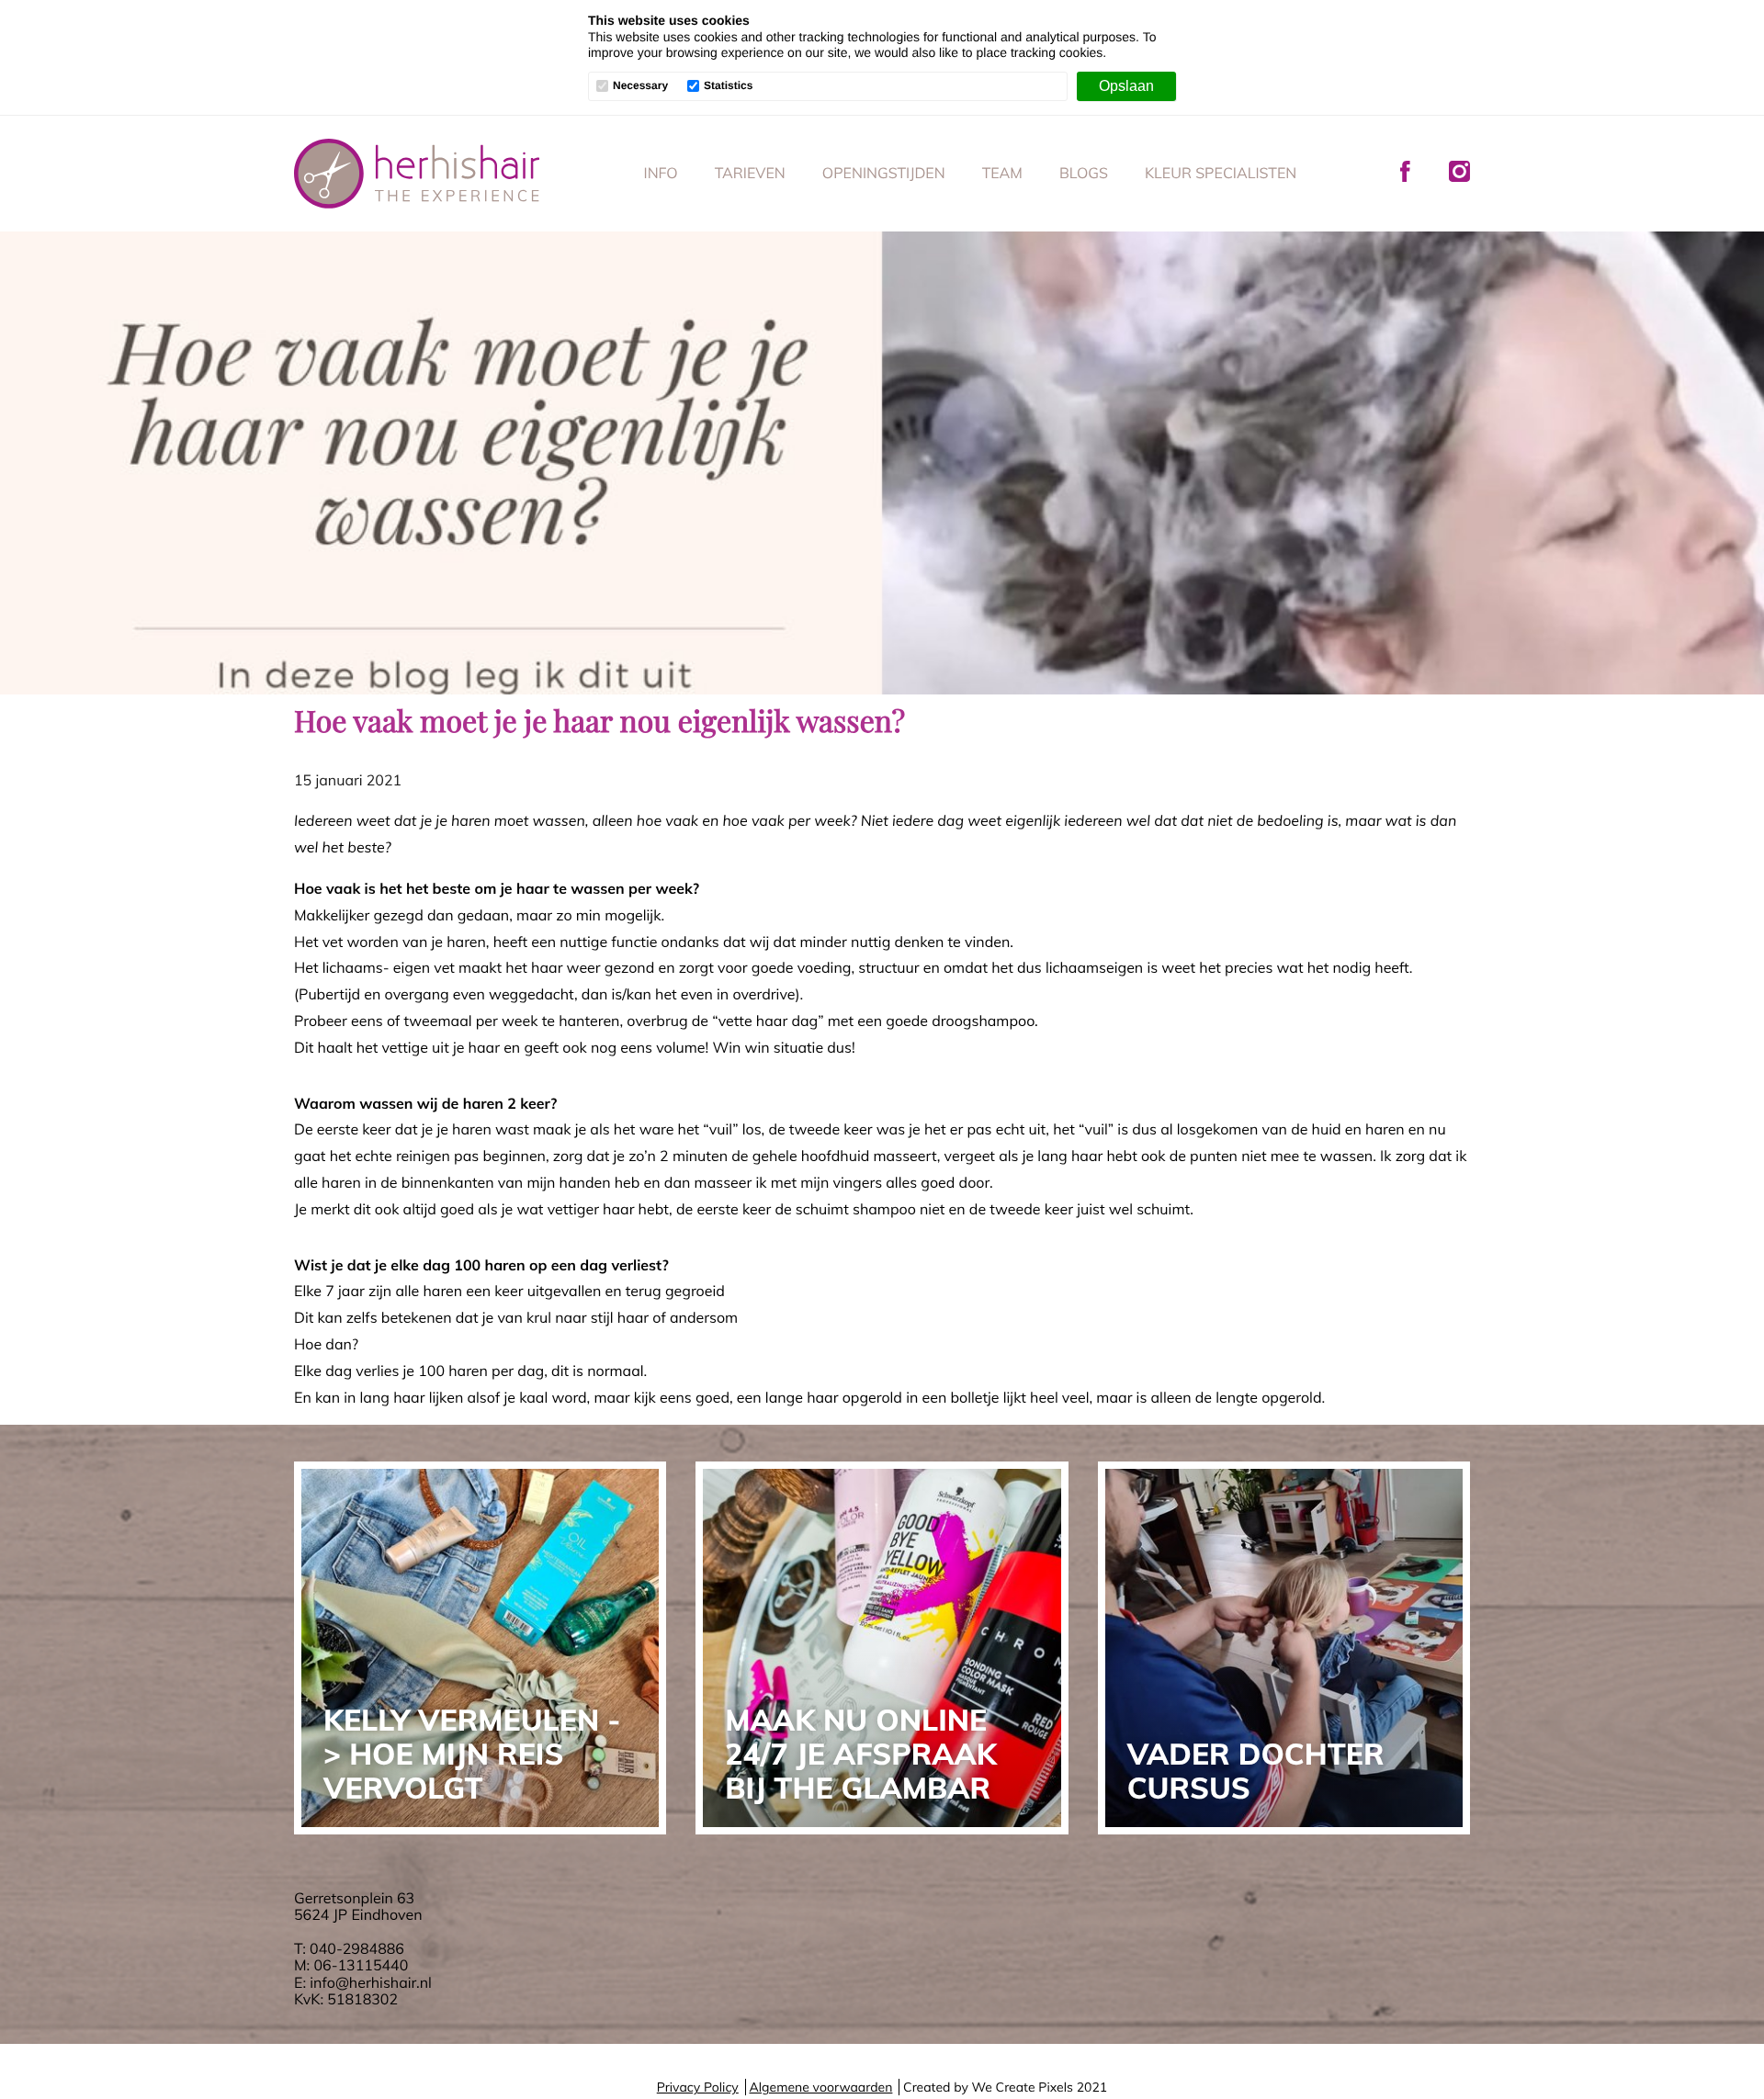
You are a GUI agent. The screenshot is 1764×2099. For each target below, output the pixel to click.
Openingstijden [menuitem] (884, 173)
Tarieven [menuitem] (750, 173)
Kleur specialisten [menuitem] (1221, 173)
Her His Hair (417, 174)
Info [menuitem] (661, 173)
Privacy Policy (698, 2087)
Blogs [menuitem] (1084, 173)
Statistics (728, 86)
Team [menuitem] (1002, 173)
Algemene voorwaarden (820, 2087)
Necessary (640, 86)
